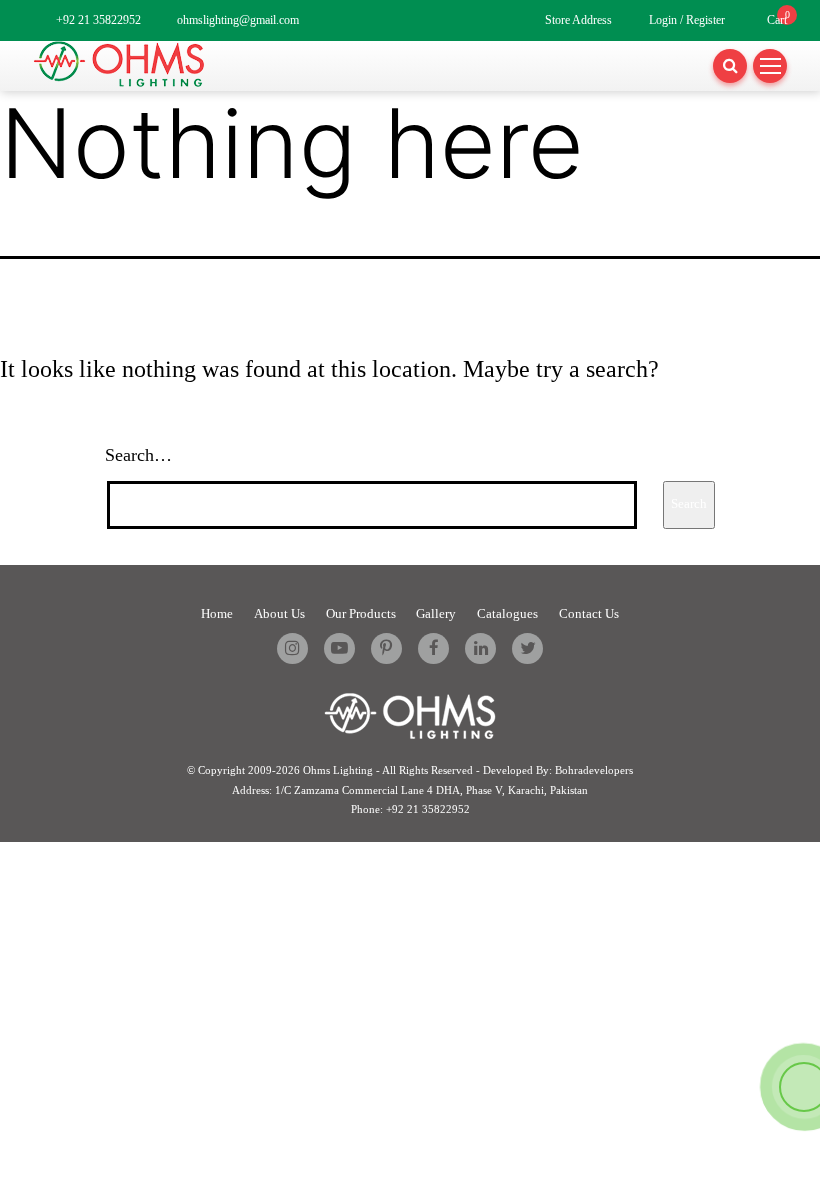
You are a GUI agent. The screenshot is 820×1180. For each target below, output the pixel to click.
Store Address (578, 20)
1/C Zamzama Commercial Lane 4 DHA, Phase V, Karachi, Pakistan (431, 790)
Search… (138, 455)
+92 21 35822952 (98, 20)
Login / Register (687, 20)
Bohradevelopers (594, 770)
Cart (777, 20)
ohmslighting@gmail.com (238, 20)
